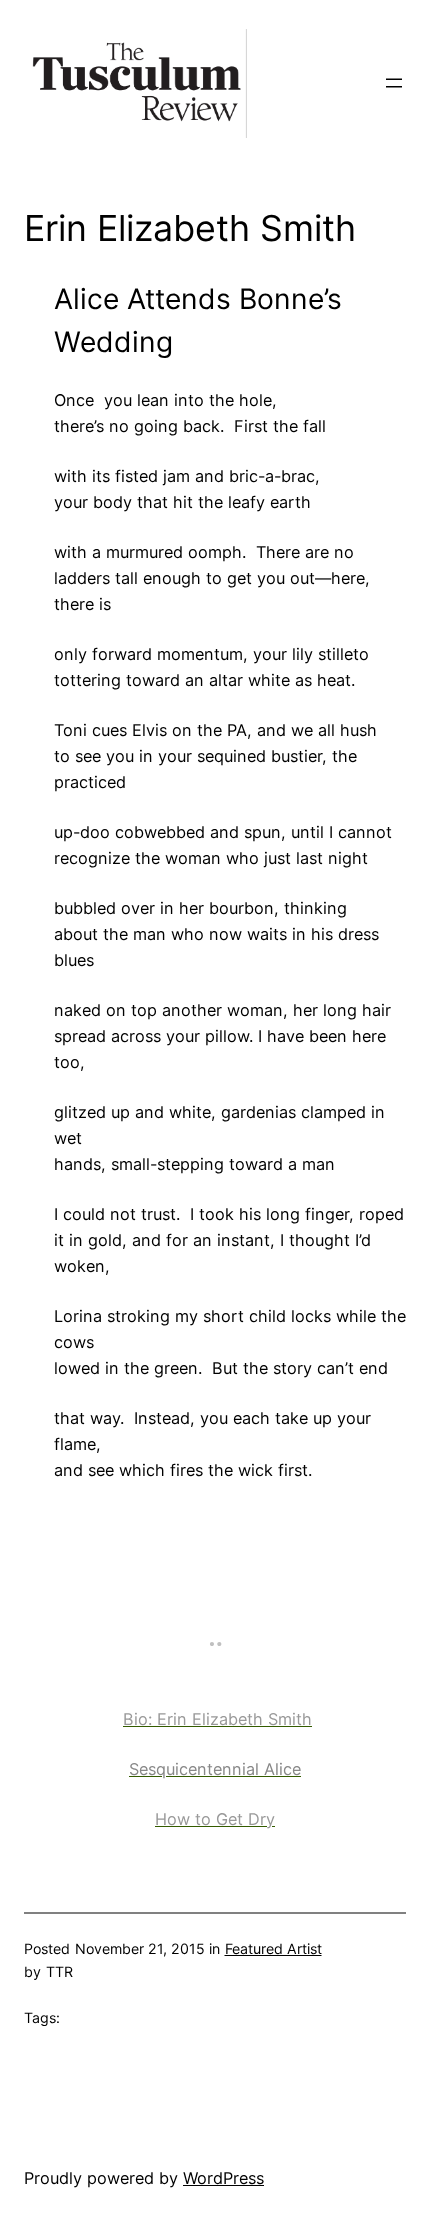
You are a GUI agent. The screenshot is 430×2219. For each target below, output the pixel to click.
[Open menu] (394, 83)
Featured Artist (273, 1948)
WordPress (223, 2178)
